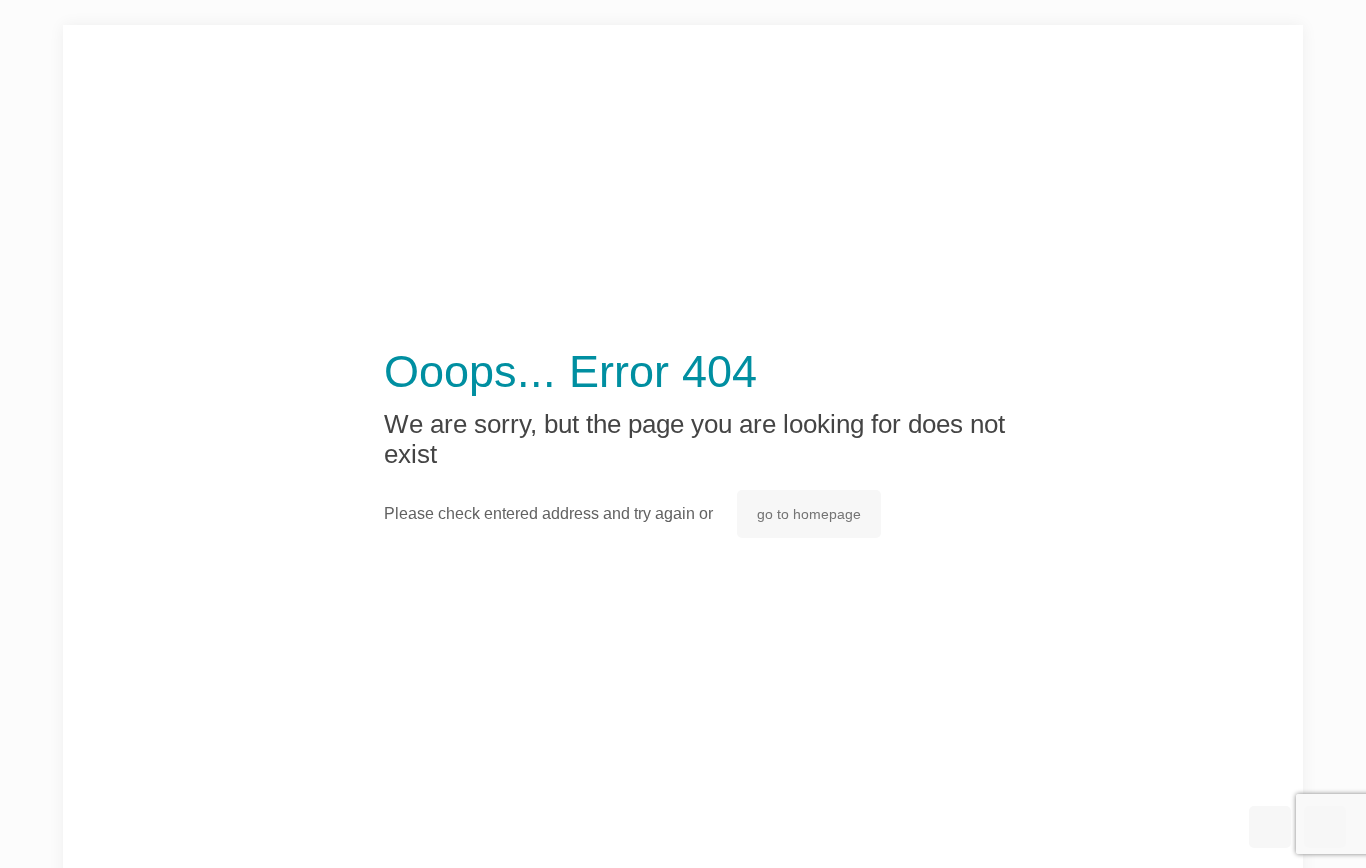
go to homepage (809, 514)
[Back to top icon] (1270, 827)
